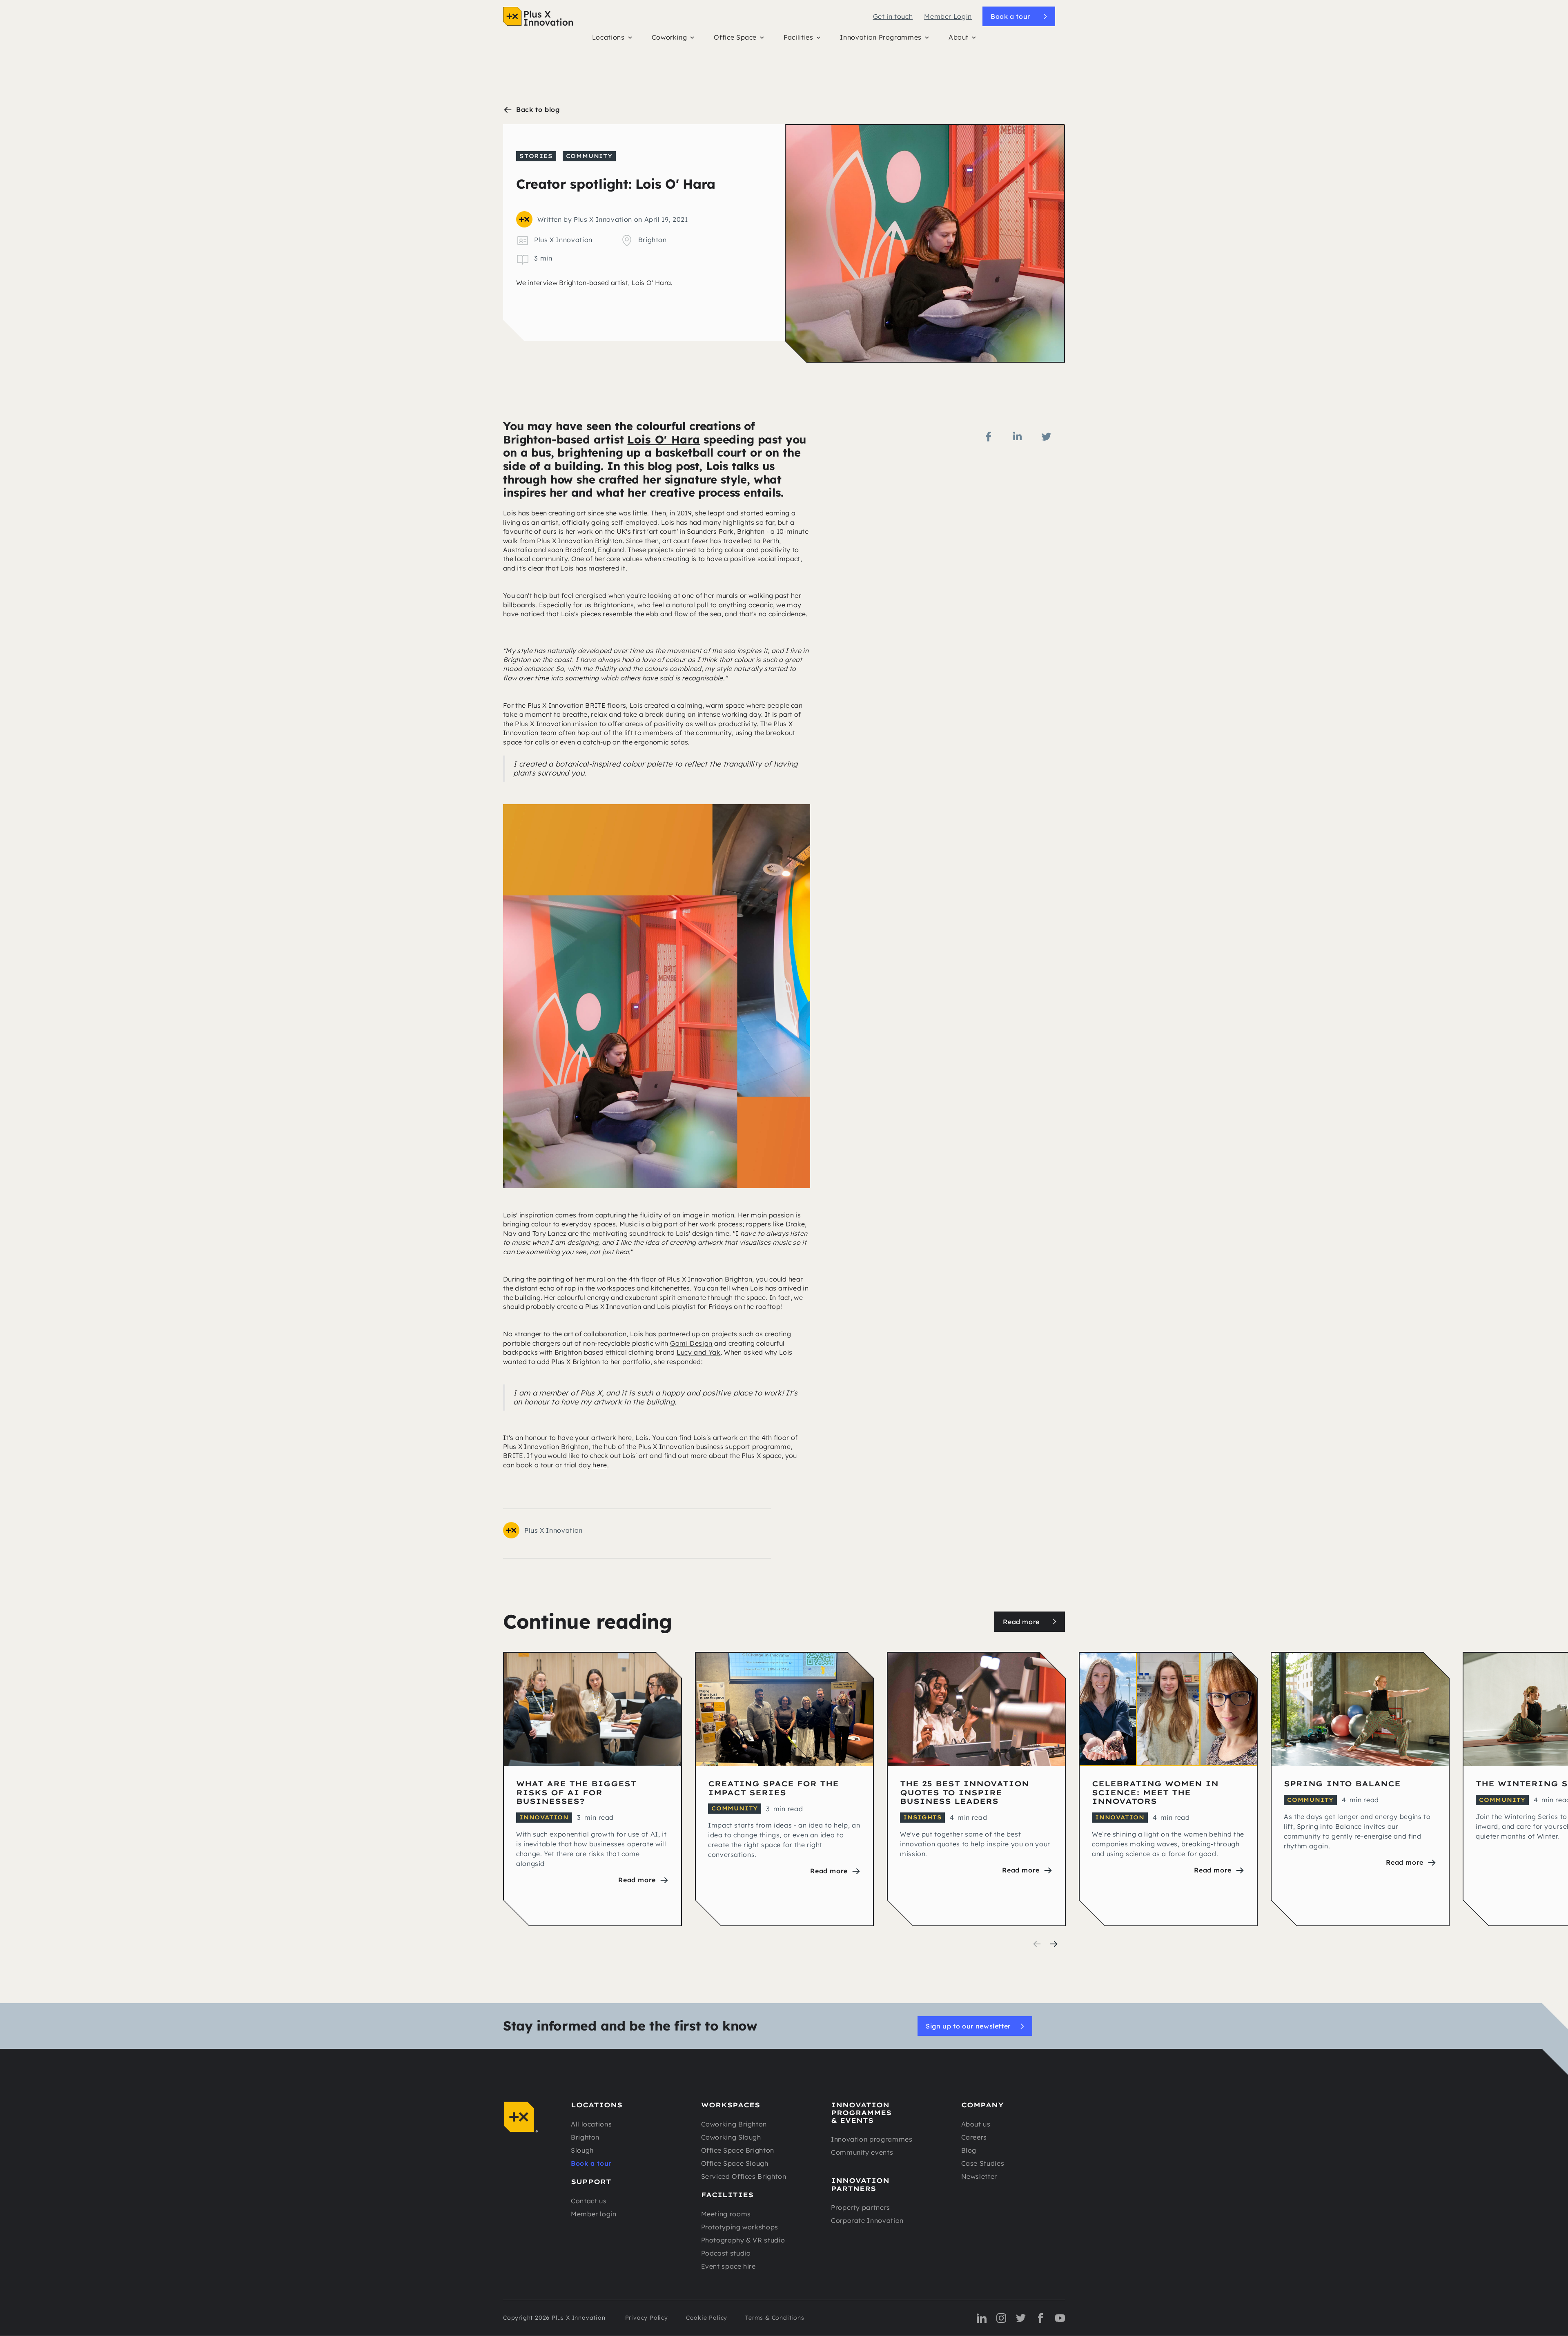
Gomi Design (691, 1343)
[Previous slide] (1037, 1944)
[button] (612, 39)
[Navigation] (538, 16)
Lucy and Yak (699, 1352)
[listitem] (592, 1789)
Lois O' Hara (664, 439)
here (600, 1465)
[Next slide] (1053, 1944)
